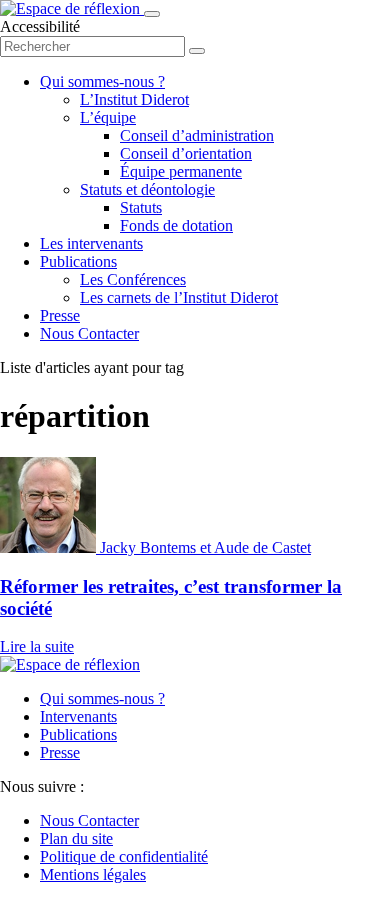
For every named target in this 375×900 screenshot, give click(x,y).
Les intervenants (91, 243)
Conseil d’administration (197, 135)
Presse (60, 315)
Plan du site (76, 838)
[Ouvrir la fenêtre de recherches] (197, 51)
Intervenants (78, 716)
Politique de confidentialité (124, 856)
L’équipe (108, 117)
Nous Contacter (89, 333)
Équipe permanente (181, 171)
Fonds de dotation (176, 225)
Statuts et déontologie (147, 189)
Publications (78, 261)
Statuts (141, 207)
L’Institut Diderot (134, 99)
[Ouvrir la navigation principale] (152, 14)
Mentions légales (93, 874)
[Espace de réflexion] (72, 8)
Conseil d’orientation (186, 153)
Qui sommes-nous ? (102, 81)
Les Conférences (133, 279)
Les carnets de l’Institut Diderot (179, 297)
